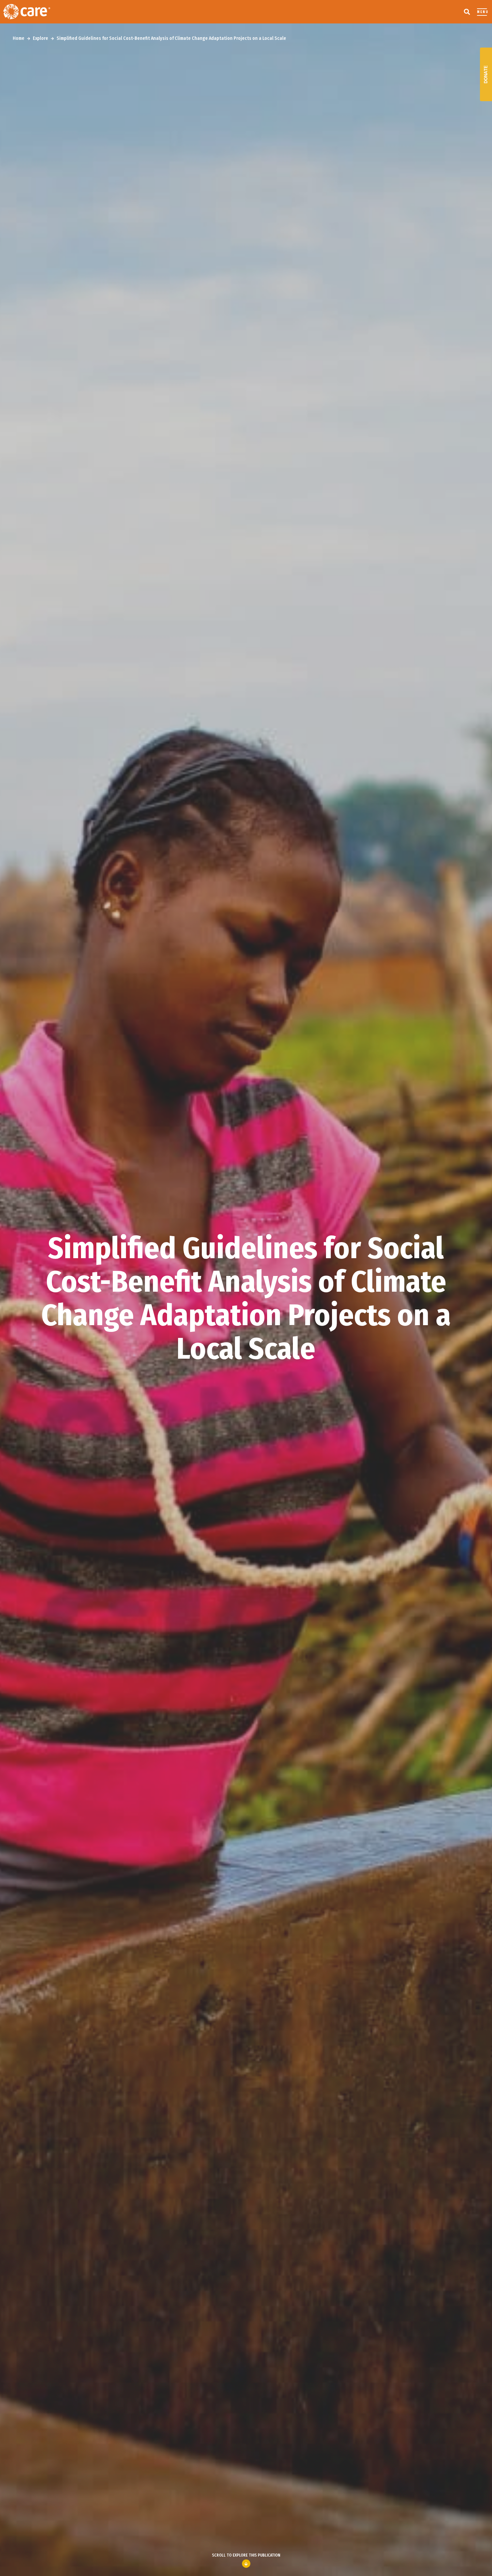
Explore (40, 38)
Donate (486, 74)
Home (19, 38)
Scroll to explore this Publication (246, 2555)
